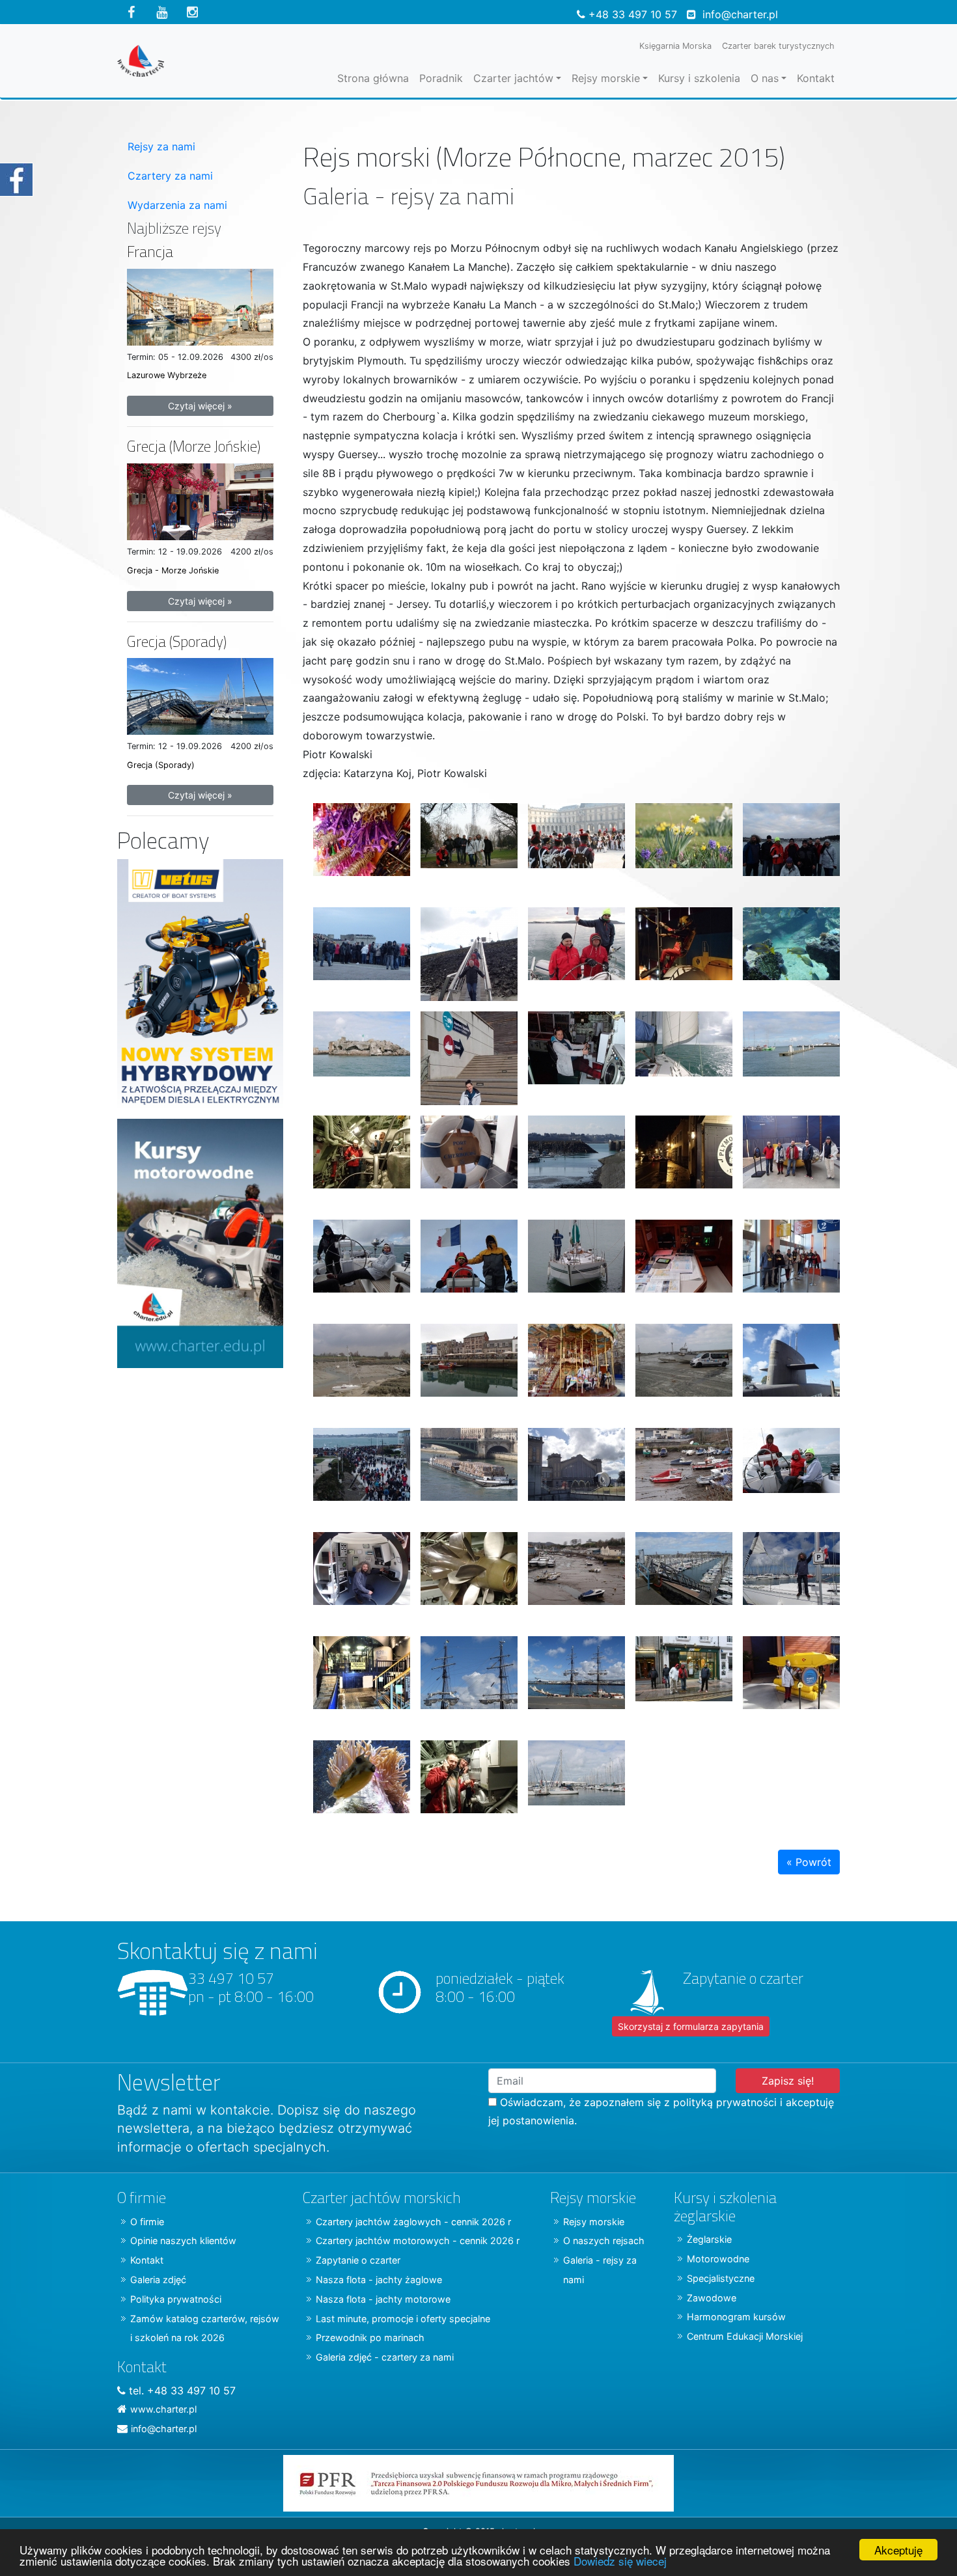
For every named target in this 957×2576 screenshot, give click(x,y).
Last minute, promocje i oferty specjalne (403, 2319)
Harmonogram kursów (736, 2317)
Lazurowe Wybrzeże (167, 375)
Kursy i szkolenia (699, 78)
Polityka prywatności (176, 2299)
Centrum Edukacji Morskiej (745, 2336)
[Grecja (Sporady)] (200, 695)
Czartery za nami (170, 176)
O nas (765, 78)
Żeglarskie (709, 2239)
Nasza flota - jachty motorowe (383, 2299)
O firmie (147, 2222)
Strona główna (373, 78)
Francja (150, 252)
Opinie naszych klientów (183, 2240)
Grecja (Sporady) (177, 641)
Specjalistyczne (721, 2278)
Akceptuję (898, 2550)
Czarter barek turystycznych (778, 46)
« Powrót (809, 1862)
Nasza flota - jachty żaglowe (379, 2280)
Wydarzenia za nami (177, 205)
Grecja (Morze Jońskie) (194, 446)
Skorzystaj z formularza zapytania (691, 2026)
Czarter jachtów (513, 78)
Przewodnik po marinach (370, 2337)
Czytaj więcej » (200, 406)
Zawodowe (712, 2298)
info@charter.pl (740, 14)
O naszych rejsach (604, 2240)
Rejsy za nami (161, 146)
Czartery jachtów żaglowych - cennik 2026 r (413, 2222)
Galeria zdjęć (158, 2280)
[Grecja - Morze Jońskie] (200, 500)
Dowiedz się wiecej (620, 2561)
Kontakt (816, 78)
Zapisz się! (788, 2081)
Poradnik (441, 78)
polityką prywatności (725, 2102)
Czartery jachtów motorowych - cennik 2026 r (418, 2240)
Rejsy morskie (606, 78)
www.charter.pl (163, 2409)
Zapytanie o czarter (358, 2260)
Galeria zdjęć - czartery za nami (385, 2357)
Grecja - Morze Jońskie (173, 570)
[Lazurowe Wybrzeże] (200, 306)
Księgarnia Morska (675, 46)
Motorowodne (718, 2259)
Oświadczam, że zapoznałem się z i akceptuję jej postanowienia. (661, 2112)
